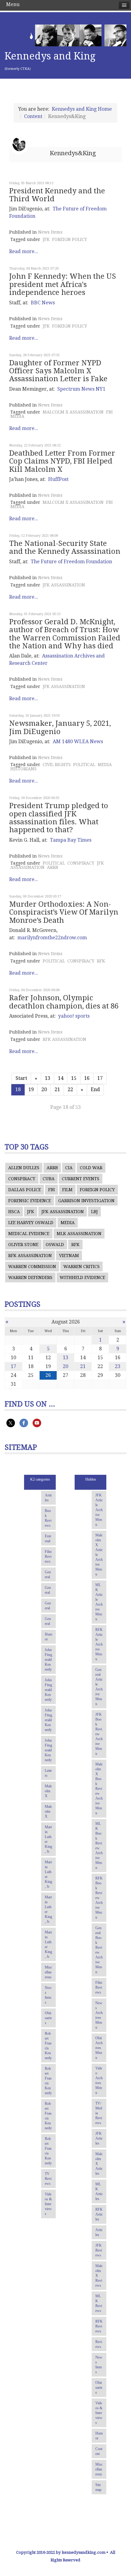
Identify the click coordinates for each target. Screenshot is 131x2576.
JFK (46, 239)
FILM (67, 1190)
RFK (101, 961)
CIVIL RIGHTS (57, 765)
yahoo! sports (74, 1016)
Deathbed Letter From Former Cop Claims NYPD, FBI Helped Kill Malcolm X (62, 461)
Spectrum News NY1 (81, 389)
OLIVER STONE (23, 1245)
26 (48, 1375)
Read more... (24, 251)
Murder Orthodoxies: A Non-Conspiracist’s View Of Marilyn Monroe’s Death (64, 912)
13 (48, 1078)
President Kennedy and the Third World (57, 195)
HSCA (14, 1212)
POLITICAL (84, 765)
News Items (50, 232)
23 (118, 1366)
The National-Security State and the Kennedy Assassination (65, 547)
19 (31, 1089)
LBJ (94, 1212)
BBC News (43, 303)
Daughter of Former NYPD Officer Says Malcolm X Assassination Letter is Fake (58, 371)
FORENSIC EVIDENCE (30, 1201)
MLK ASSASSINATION (79, 1234)
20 (44, 1089)
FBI (109, 412)
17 (100, 1078)
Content (33, 116)
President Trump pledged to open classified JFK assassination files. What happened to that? (59, 818)
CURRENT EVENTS (81, 1179)
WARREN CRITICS (81, 1267)
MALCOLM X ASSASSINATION (73, 412)
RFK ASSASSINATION (64, 1039)
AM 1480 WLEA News (78, 742)
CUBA (49, 1179)
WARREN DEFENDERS (30, 1277)
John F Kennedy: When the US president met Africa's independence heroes (63, 284)
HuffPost (58, 479)
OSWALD (55, 1245)
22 (70, 1089)
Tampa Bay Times (71, 840)
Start (21, 1078)
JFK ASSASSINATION (64, 585)
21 (57, 1089)
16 (87, 1078)
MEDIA (17, 416)
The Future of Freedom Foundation (71, 562)
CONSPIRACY (81, 863)
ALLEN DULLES (24, 1168)
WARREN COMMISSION (32, 1267)
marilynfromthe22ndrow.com (52, 938)
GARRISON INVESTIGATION (86, 1201)
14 (61, 1078)
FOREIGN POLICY (70, 239)
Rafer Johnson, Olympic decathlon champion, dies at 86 (64, 1002)
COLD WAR (91, 1168)
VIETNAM (69, 1256)
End (95, 1089)
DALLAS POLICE (25, 1190)
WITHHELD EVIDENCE (82, 1277)
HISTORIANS (23, 769)
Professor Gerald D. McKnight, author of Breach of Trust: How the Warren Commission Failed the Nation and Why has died (65, 634)
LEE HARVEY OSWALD (31, 1223)
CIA (69, 1168)
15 (74, 1078)
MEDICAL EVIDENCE (29, 1234)
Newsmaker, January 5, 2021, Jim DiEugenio (60, 727)
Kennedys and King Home (82, 109)
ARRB (53, 867)
